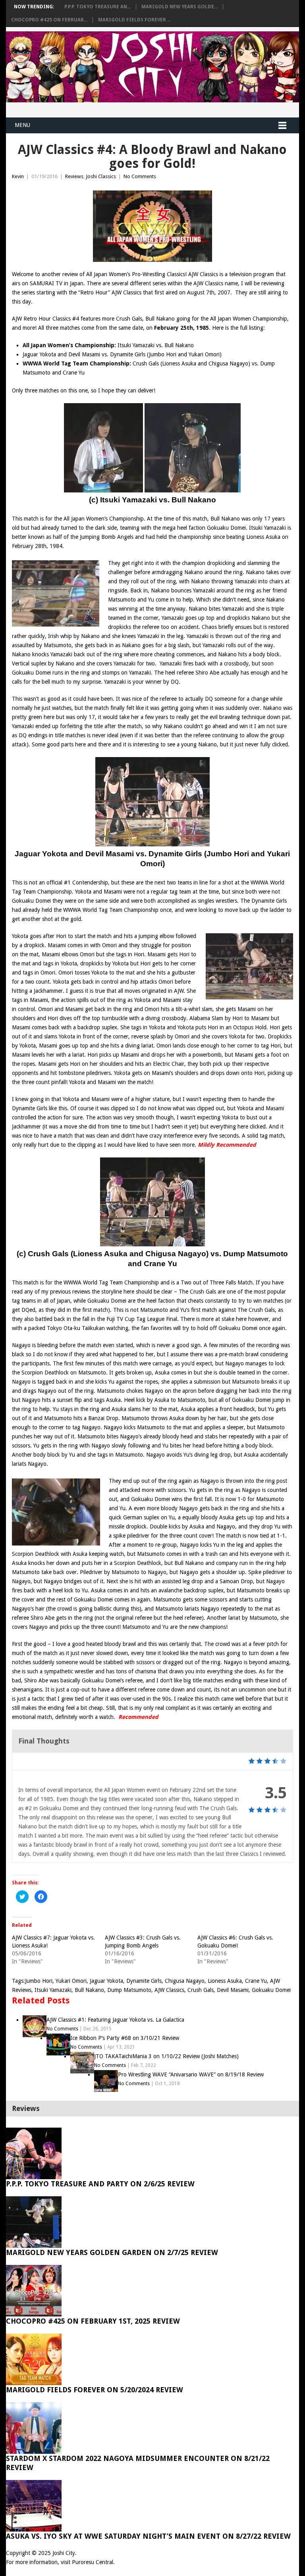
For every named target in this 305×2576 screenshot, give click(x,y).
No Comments (140, 176)
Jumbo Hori (39, 1981)
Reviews (74, 176)
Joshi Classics (101, 176)
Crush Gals (201, 1990)
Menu (22, 125)
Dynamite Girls (144, 1981)
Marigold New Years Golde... (180, 7)
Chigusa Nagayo (185, 1981)
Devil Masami (233, 1990)
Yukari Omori (71, 1981)
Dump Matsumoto (129, 1990)
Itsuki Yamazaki (53, 1990)
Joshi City (64, 2553)
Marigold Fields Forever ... (134, 20)
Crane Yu (256, 1981)
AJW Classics (169, 1990)
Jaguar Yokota (106, 1981)
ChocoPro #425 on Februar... (49, 20)
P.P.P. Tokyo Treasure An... (97, 7)
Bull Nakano (89, 1990)
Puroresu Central (93, 2562)
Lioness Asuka (225, 1981)
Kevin (18, 176)
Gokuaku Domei (271, 1990)
